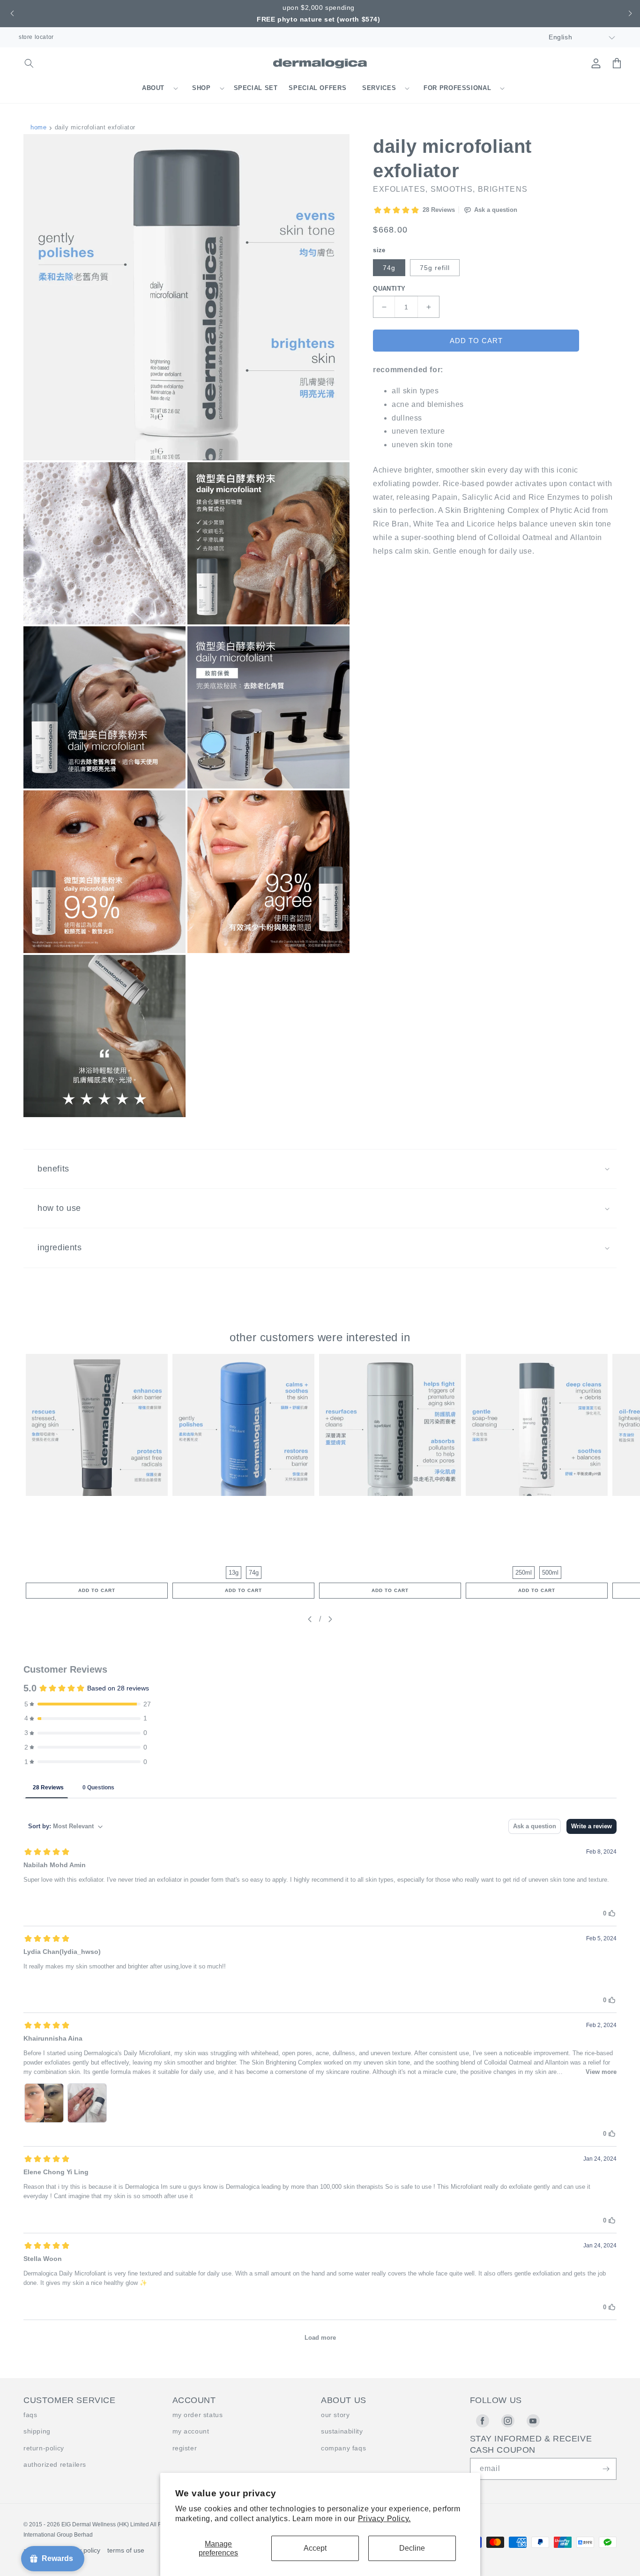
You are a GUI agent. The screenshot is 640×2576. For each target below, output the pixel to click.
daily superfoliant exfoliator (390, 1508)
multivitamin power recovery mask (97, 1508)
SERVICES (379, 88)
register (185, 2448)
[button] (11, 14)
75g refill (435, 268)
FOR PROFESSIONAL (457, 88)
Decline (412, 2548)
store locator (36, 37)
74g (389, 268)
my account (191, 2431)
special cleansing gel (537, 1508)
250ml (524, 1573)
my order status (198, 2415)
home (38, 127)
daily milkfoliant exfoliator (243, 1508)
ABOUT (153, 88)
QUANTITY (389, 289)
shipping (37, 2431)
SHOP (201, 88)
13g (234, 1573)
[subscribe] (606, 2469)
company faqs (343, 2448)
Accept (315, 2548)
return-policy (44, 2448)
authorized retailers (55, 2464)
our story (335, 2415)
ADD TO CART (97, 1590)
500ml (550, 1573)
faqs (30, 2415)
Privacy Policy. (384, 2519)
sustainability (342, 2431)
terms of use (126, 2550)
